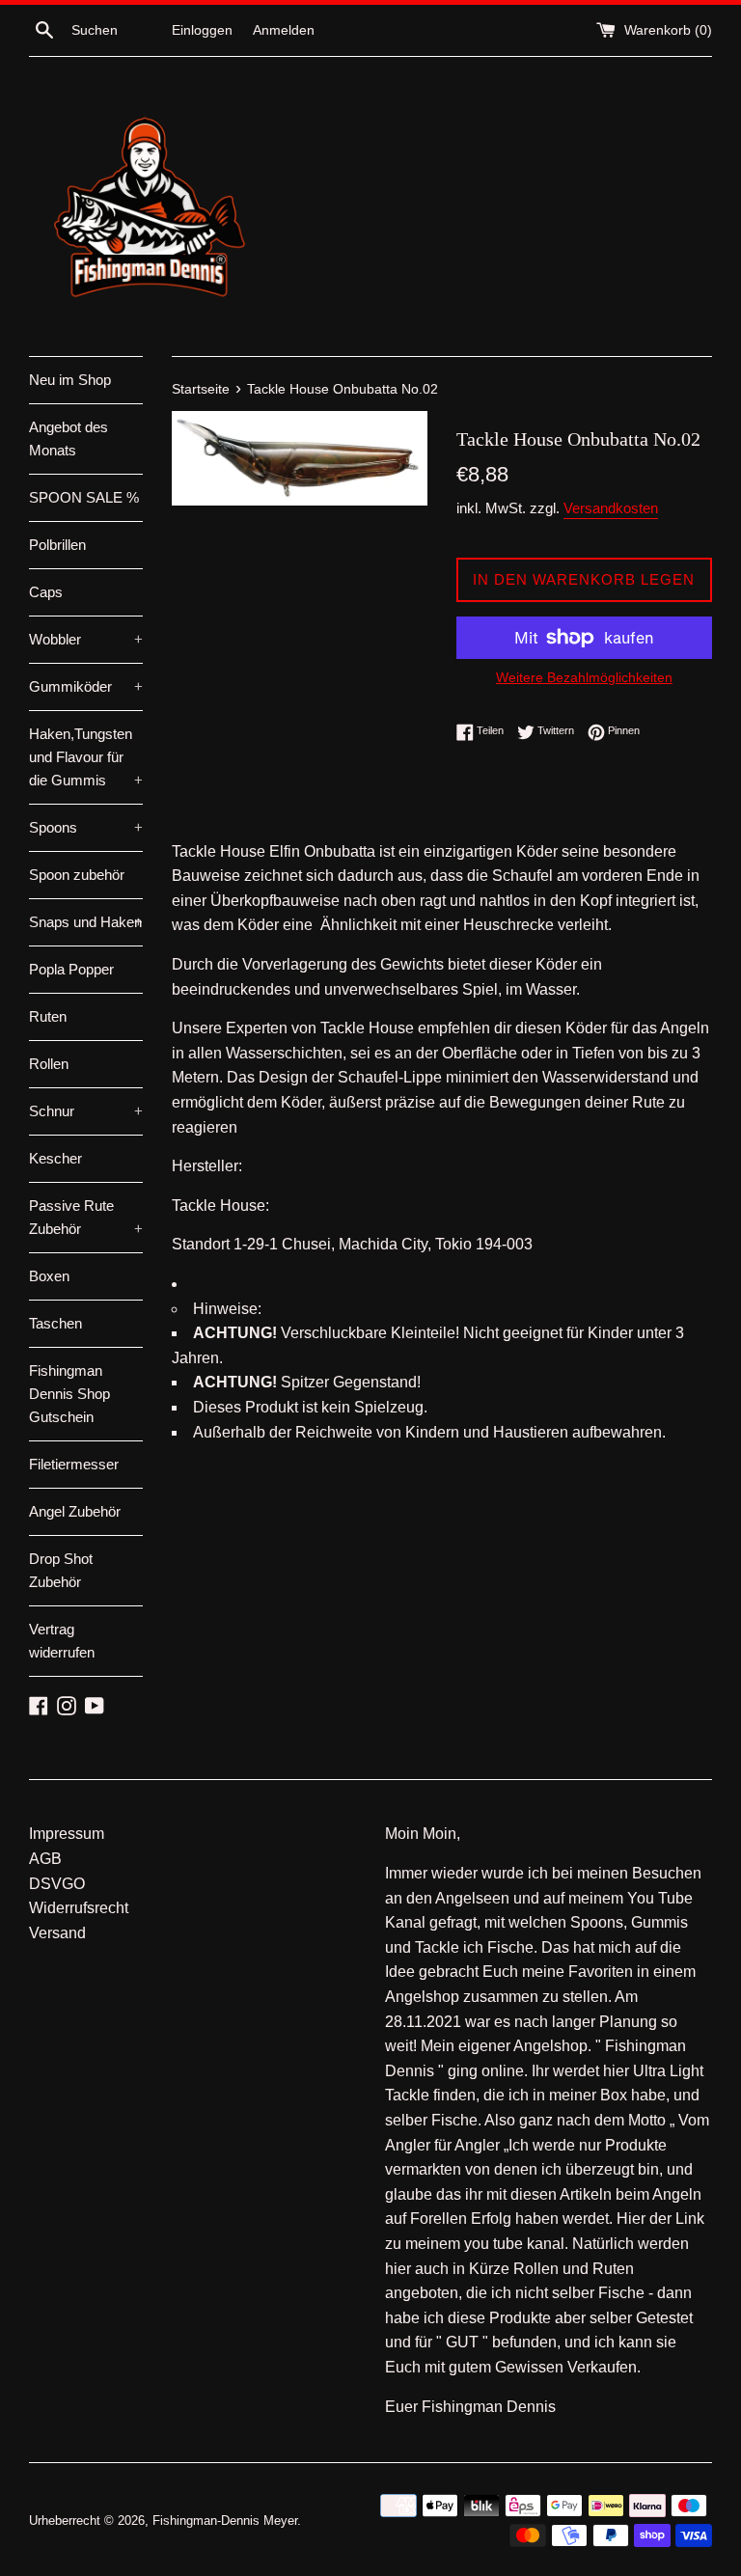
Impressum (67, 1834)
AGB (45, 1859)
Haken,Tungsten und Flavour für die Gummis (86, 757)
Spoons (86, 827)
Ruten (48, 1016)
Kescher (55, 1158)
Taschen (55, 1323)
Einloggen (202, 30)
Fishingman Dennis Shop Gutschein (69, 1394)
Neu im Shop (70, 380)
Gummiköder (86, 686)
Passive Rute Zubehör (86, 1217)
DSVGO (57, 1884)
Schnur (86, 1111)
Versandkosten (611, 508)
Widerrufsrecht (79, 1908)
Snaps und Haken (86, 922)
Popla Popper (71, 969)
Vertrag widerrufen (62, 1641)
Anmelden (284, 30)
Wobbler (86, 639)
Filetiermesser (74, 1464)
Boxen (49, 1276)
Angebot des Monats (69, 438)
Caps (46, 592)
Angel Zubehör (75, 1511)
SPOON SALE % (84, 497)
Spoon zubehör (77, 875)
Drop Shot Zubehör (61, 1570)
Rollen (49, 1064)
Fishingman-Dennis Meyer (225, 2521)
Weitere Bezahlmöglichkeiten (584, 677)
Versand (57, 1933)
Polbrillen (57, 545)
